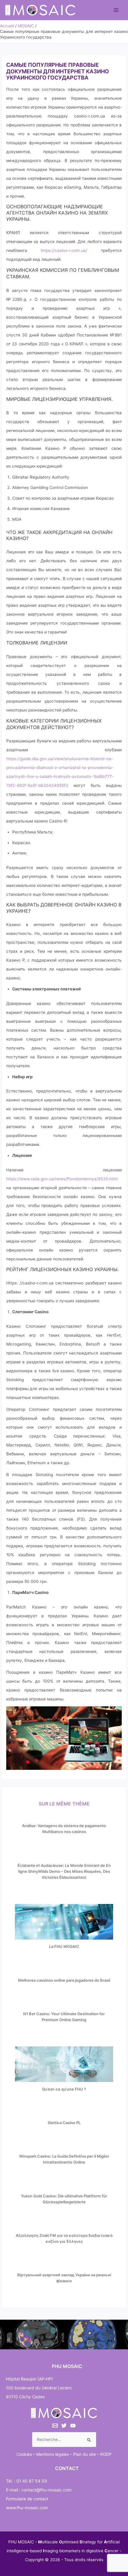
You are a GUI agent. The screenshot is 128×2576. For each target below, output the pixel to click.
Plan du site (85, 2454)
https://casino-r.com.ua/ (64, 250)
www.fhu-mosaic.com (27, 2508)
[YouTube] (73, 2426)
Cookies (24, 2454)
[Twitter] (64, 2426)
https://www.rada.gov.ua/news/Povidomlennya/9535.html (62, 1179)
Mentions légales (53, 2454)
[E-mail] (55, 2426)
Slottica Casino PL (64, 2123)
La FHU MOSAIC (64, 1946)
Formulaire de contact (27, 2499)
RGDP (106, 2454)
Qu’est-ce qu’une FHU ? (64, 2089)
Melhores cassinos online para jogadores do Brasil (64, 1980)
